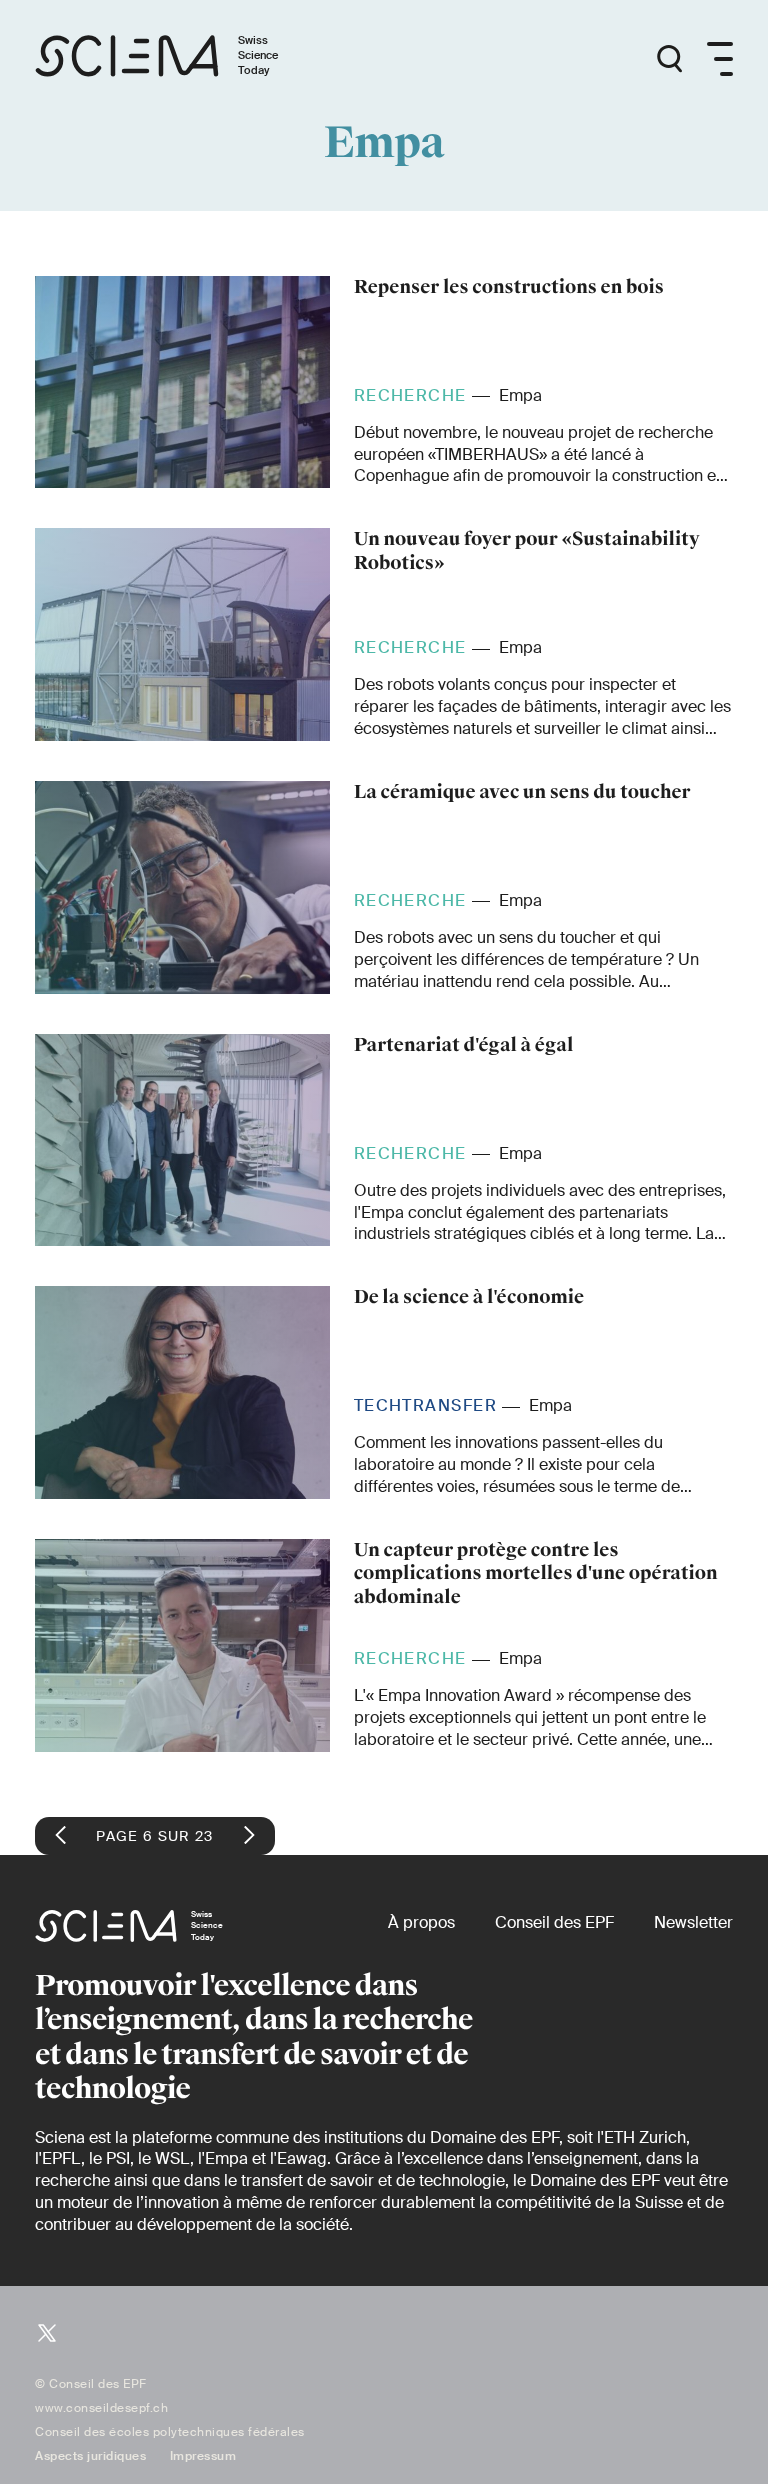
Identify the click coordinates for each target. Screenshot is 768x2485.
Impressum (203, 2456)
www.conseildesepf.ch (101, 2408)
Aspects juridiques (90, 2456)
